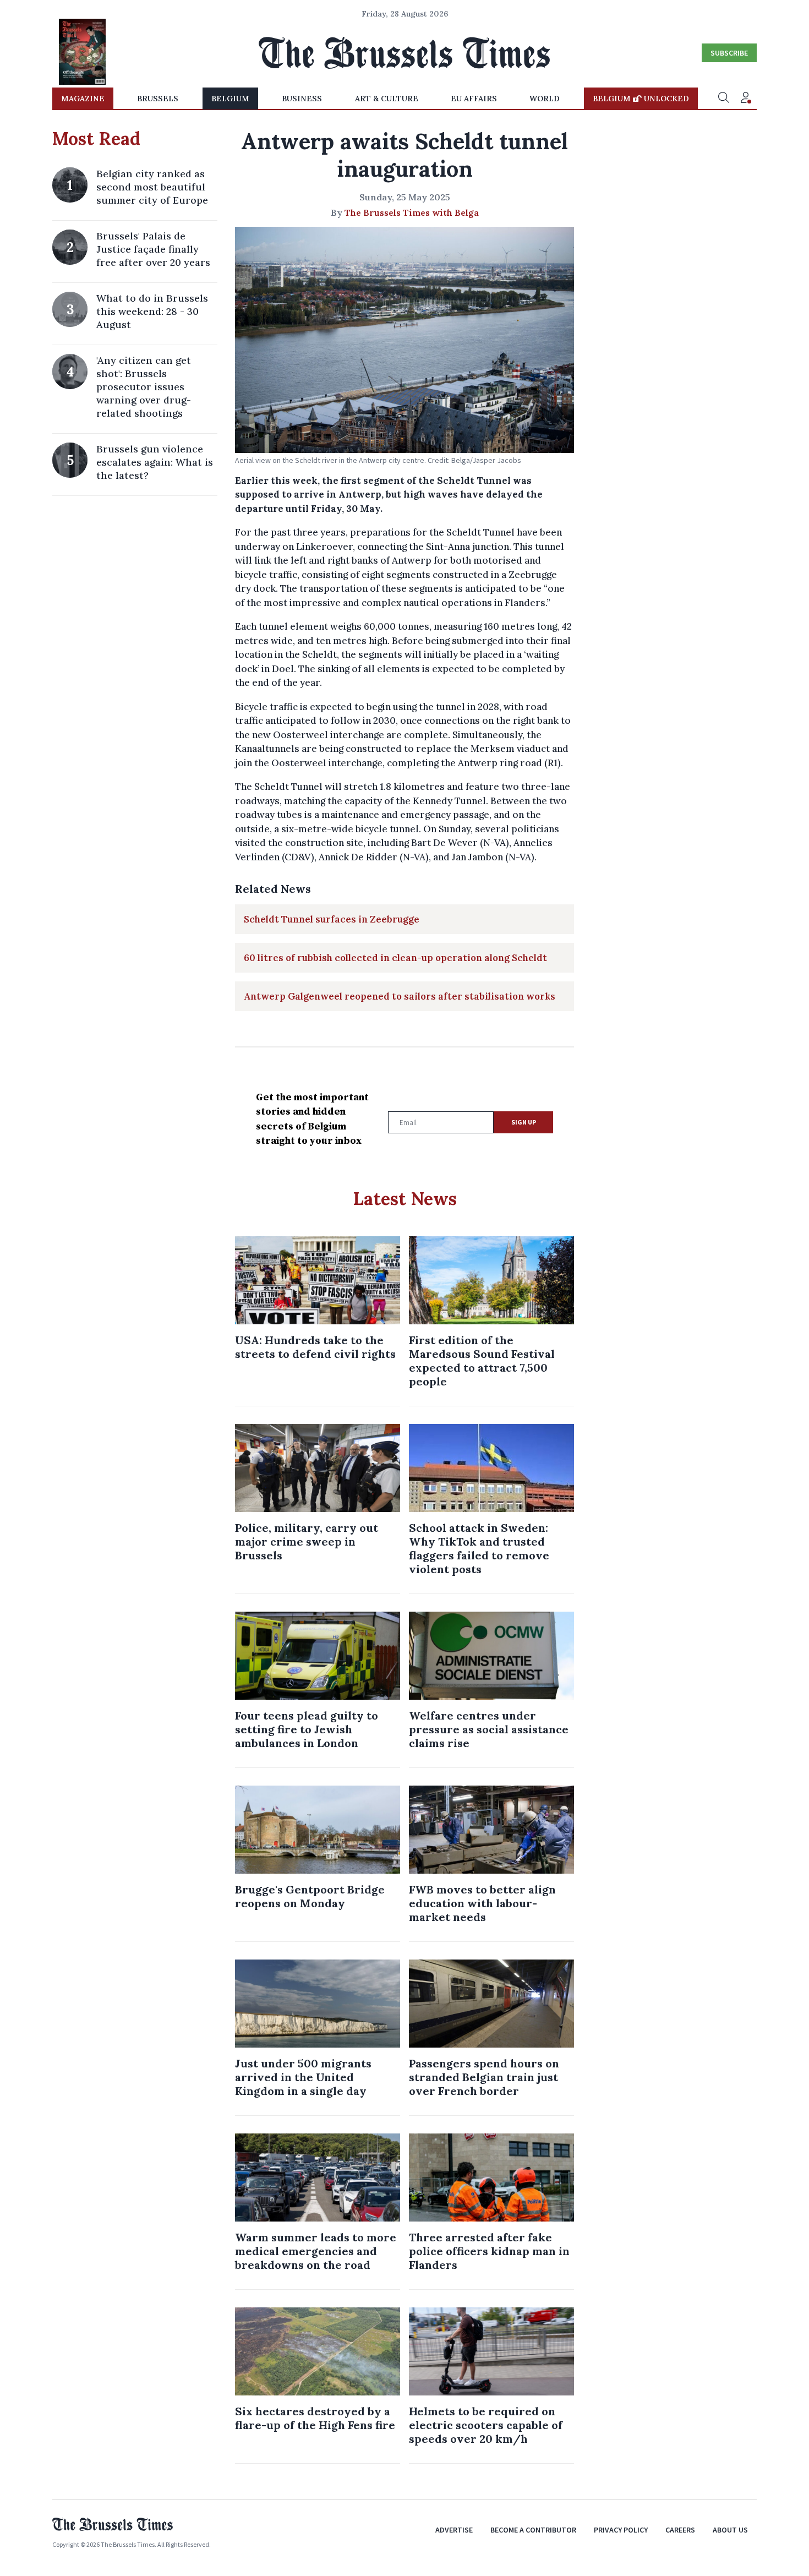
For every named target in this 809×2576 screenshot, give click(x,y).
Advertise (454, 2530)
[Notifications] (746, 99)
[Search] (724, 99)
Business (302, 99)
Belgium (230, 99)
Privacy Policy (621, 2530)
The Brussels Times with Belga (412, 212)
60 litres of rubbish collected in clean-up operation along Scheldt (395, 958)
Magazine (83, 99)
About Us (730, 2530)
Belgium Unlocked (641, 99)
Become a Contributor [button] (533, 2530)
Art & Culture (387, 99)
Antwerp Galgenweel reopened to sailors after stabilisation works (400, 996)
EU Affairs (474, 99)
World (545, 99)
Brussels (158, 99)
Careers (680, 2530)
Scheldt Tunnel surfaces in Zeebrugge (332, 919)
